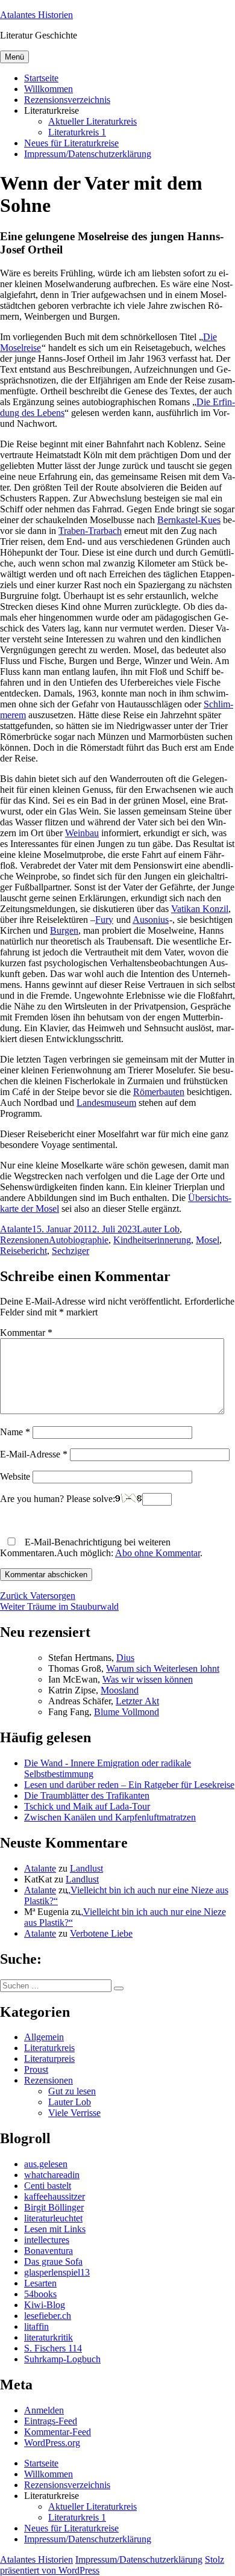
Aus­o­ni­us (151, 920)
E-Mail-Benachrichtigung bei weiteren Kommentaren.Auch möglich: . (101, 1547)
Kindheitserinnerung (152, 1240)
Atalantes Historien (36, 15)
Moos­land (120, 1690)
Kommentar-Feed (58, 2432)
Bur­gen (64, 930)
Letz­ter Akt (137, 1701)
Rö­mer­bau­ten (159, 1092)
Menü (14, 57)
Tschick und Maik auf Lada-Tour (87, 1806)
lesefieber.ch (48, 2316)
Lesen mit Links (55, 2229)
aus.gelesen (46, 2164)
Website (15, 1476)
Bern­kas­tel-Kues (189, 520)
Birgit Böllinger (54, 2207)
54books (40, 2294)
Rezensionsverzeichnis (67, 100)
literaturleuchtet (53, 2218)
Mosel (208, 1240)
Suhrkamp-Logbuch (62, 2359)
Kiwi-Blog (45, 2305)
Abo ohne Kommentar (158, 1553)
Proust (36, 2069)
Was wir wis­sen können (148, 1679)
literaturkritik (49, 2337)
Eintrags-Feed (51, 2421)
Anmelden (44, 2410)
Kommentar (26, 1333)
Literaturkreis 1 (77, 132)
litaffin (36, 2326)
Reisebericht (23, 1251)
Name (15, 1432)
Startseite (41, 78)
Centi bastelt (48, 2186)
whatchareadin (52, 2175)
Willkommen (49, 89)
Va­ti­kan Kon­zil (200, 909)
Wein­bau (82, 833)
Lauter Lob (158, 1229)
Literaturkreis (49, 2048)
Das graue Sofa (53, 2261)
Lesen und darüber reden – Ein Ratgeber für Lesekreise (129, 1785)
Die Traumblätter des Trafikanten (87, 1795)
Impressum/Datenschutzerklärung (88, 154)
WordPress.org (52, 2443)
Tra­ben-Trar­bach (90, 531)
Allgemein (44, 2037)
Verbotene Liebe (101, 1933)
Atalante (16, 1229)
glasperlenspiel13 (57, 2272)
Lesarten (40, 2283)
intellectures (47, 2240)
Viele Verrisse (74, 2113)
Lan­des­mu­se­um (106, 1103)
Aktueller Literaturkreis (92, 121)
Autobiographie (79, 1240)
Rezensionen (24, 1240)
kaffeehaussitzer (55, 2196)
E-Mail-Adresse (34, 1454)
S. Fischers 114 (53, 2348)
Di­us (125, 1658)
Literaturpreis (49, 2059)
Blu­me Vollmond (127, 1712)
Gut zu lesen (72, 2091)
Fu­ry (104, 920)
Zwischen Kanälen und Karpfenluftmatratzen (110, 1817)
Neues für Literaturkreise (71, 143)
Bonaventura (49, 2251)
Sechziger (70, 1251)
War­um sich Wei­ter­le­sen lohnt (163, 1668)
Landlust (86, 1868)
